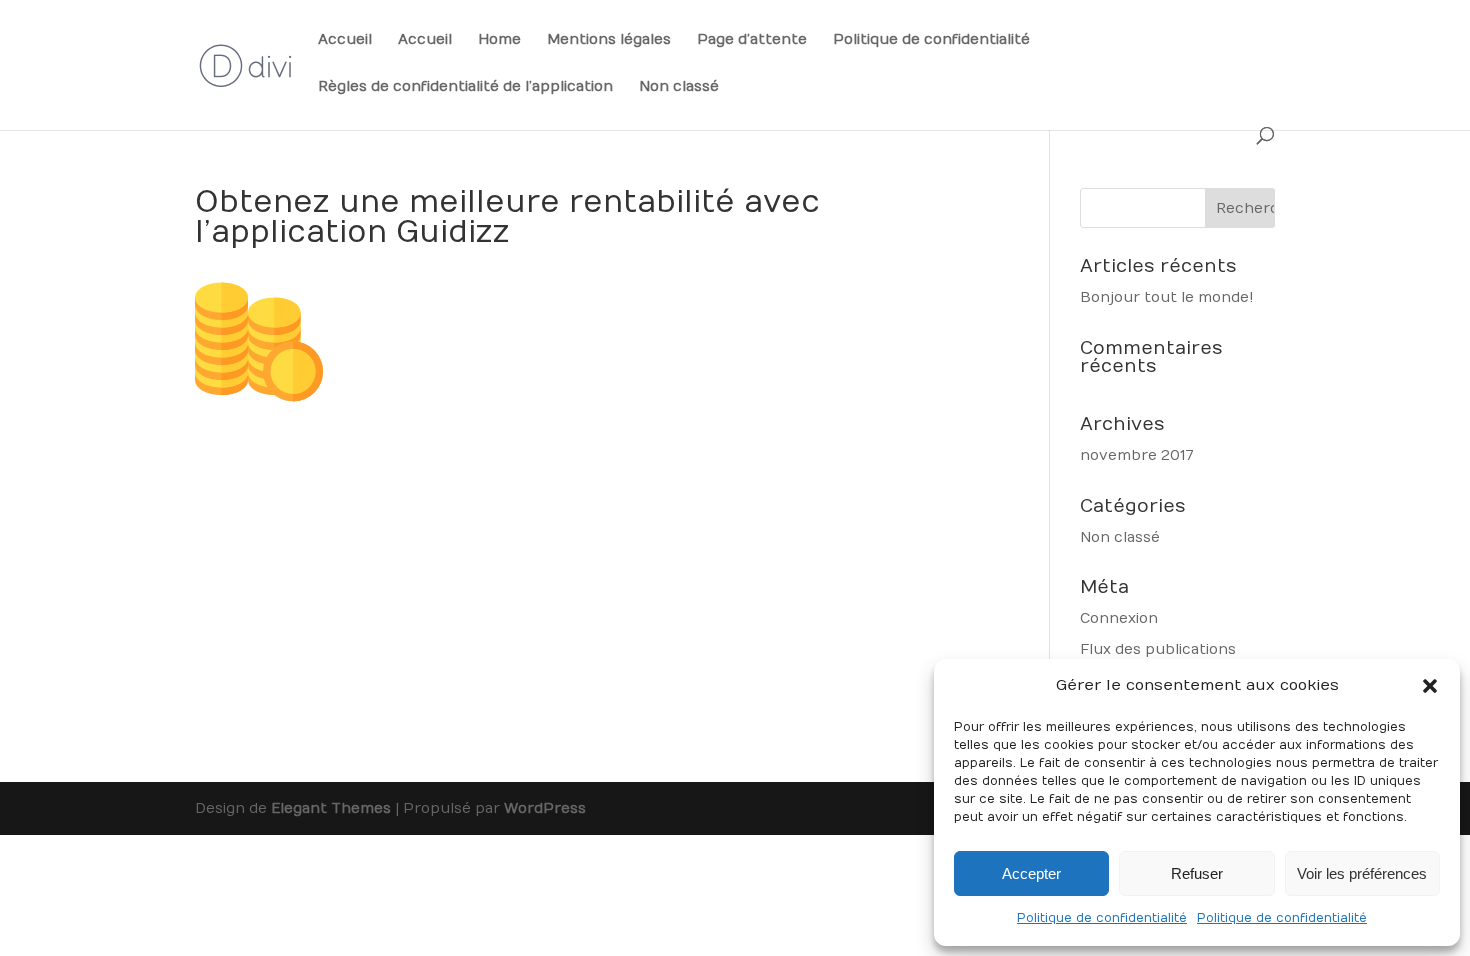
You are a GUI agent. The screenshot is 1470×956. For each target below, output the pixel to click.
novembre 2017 (1137, 455)
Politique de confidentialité (1102, 918)
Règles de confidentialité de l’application (465, 87)
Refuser (1197, 873)
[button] (1430, 686)
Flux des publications (1158, 649)
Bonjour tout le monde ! (1167, 297)
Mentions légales (609, 40)
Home (499, 40)
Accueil (345, 40)
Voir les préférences (1362, 873)
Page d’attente (752, 40)
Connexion (1119, 618)
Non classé (679, 87)
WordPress (545, 808)
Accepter (1031, 873)
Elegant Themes (331, 808)
